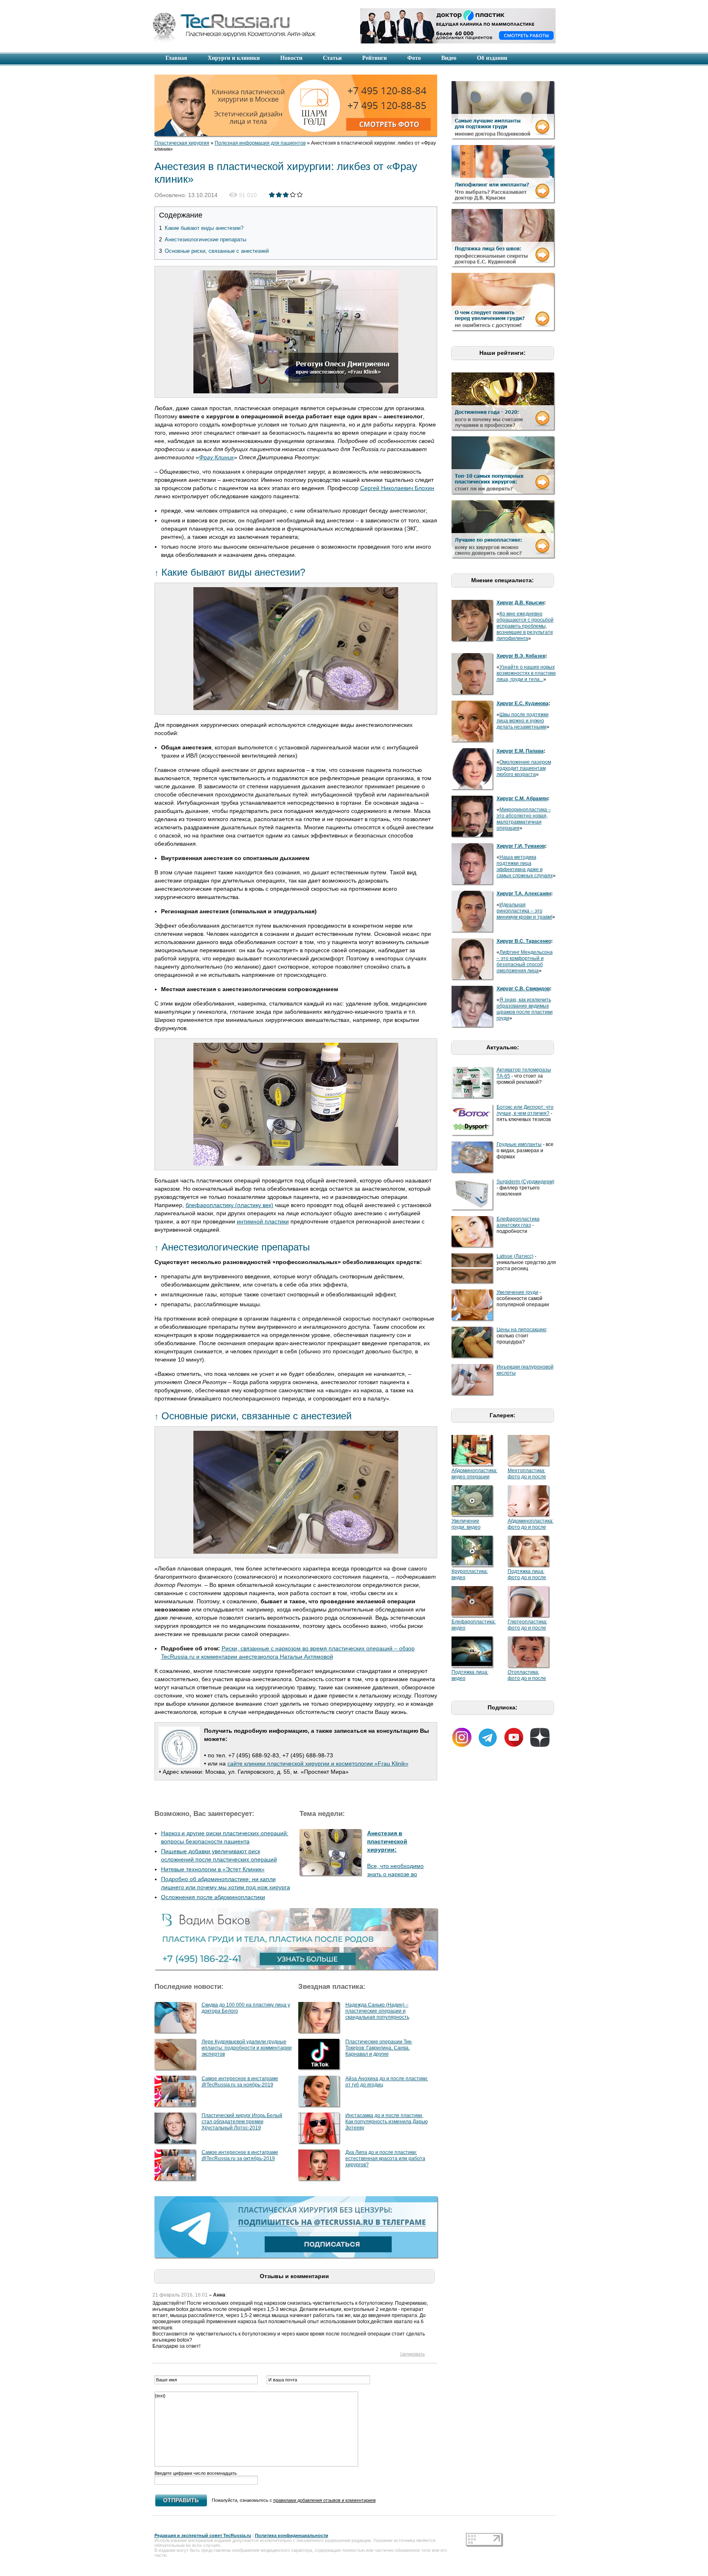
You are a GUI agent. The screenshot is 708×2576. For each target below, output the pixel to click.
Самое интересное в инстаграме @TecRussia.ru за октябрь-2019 (240, 2155)
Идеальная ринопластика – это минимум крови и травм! (524, 911)
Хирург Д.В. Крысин (520, 603)
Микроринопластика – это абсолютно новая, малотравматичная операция (524, 819)
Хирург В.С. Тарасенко (524, 941)
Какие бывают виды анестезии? (201, 228)
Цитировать (413, 2354)
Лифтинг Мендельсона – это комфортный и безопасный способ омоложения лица (525, 961)
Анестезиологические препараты (203, 239)
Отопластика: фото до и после (527, 1675)
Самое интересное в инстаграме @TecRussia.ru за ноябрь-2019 (240, 2082)
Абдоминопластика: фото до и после (531, 1524)
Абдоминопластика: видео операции (474, 1474)
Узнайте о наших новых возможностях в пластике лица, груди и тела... (526, 673)
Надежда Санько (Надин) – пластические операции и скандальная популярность (377, 2011)
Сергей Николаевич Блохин (397, 488)
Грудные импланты (519, 1144)
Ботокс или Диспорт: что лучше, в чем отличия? (525, 1110)
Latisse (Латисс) (515, 1256)
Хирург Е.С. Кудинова (523, 704)
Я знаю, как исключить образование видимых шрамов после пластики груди (525, 1009)
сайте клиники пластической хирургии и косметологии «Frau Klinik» (318, 1763)
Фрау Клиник (217, 457)
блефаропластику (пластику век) (229, 1205)
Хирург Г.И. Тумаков (521, 846)
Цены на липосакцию (521, 1330)
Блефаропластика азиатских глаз (518, 1222)
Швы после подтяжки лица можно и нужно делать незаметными (523, 721)
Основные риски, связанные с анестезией (214, 251)
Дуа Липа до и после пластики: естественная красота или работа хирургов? (385, 2158)
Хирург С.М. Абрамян (522, 799)
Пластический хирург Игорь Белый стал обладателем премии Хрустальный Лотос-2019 (242, 2122)
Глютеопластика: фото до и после (528, 1625)
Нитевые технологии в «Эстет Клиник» (213, 1869)
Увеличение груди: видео (466, 1524)
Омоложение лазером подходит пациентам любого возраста (524, 768)
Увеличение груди (517, 1292)
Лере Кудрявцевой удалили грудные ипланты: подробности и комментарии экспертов (247, 2048)
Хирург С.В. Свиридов (523, 989)
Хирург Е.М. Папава (520, 751)
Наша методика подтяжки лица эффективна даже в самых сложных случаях (525, 866)
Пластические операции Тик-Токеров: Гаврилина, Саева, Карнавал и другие (379, 2048)
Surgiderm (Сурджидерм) (525, 1182)
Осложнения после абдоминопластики (213, 1897)
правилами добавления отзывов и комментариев (324, 2500)
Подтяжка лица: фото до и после (527, 1574)
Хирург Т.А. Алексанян (524, 894)
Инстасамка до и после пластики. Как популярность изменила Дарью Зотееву (387, 2122)
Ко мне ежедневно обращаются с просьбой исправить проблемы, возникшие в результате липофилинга (525, 626)
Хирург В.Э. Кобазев (521, 656)
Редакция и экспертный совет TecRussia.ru (203, 2535)
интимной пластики (263, 1221)
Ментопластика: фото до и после (527, 1474)
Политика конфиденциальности (292, 2535)
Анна (219, 2295)
